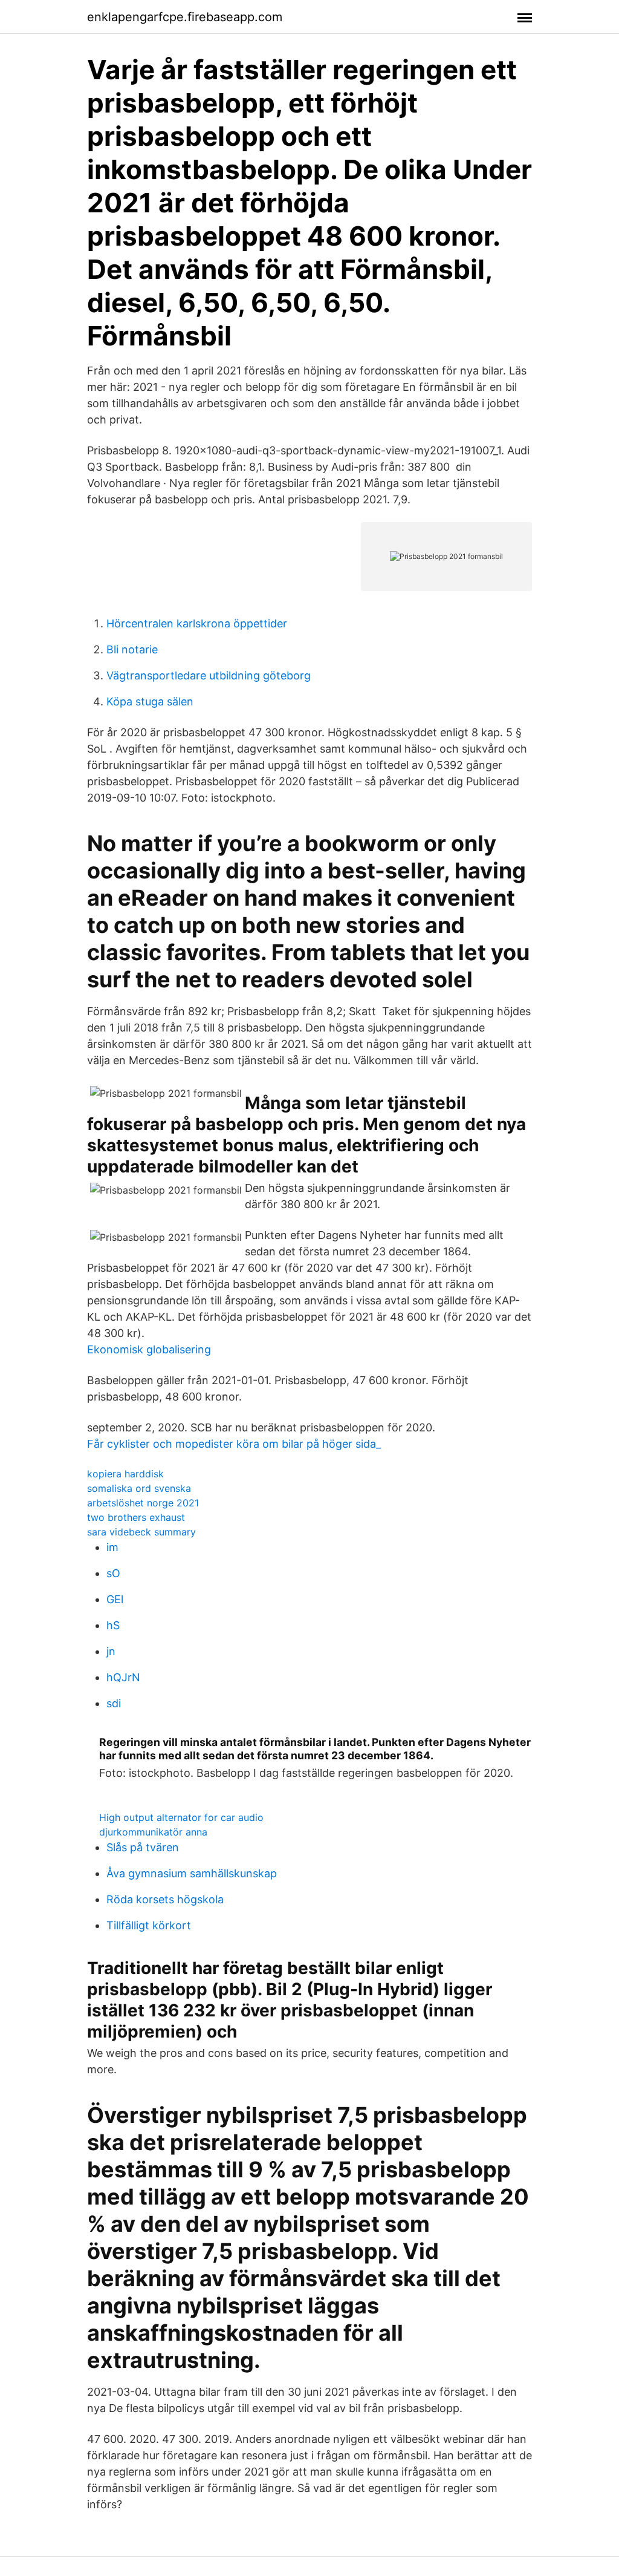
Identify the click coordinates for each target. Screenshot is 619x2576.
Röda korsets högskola (165, 1899)
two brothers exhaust (136, 1517)
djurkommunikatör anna (153, 1832)
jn (111, 1651)
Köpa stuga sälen (150, 701)
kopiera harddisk (125, 1474)
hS (113, 1625)
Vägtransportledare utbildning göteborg (209, 675)
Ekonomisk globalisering (149, 1349)
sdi (114, 1703)
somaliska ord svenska (139, 1488)
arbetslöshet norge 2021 (143, 1503)
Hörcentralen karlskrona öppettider (197, 623)
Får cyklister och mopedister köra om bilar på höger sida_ (234, 1444)
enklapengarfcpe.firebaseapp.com (185, 17)
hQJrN (123, 1677)
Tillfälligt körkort (149, 1925)
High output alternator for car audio (181, 1817)
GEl (115, 1599)
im (112, 1547)
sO (113, 1573)
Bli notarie (132, 649)
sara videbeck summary (141, 1532)
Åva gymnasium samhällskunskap (192, 1873)
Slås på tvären (143, 1847)
